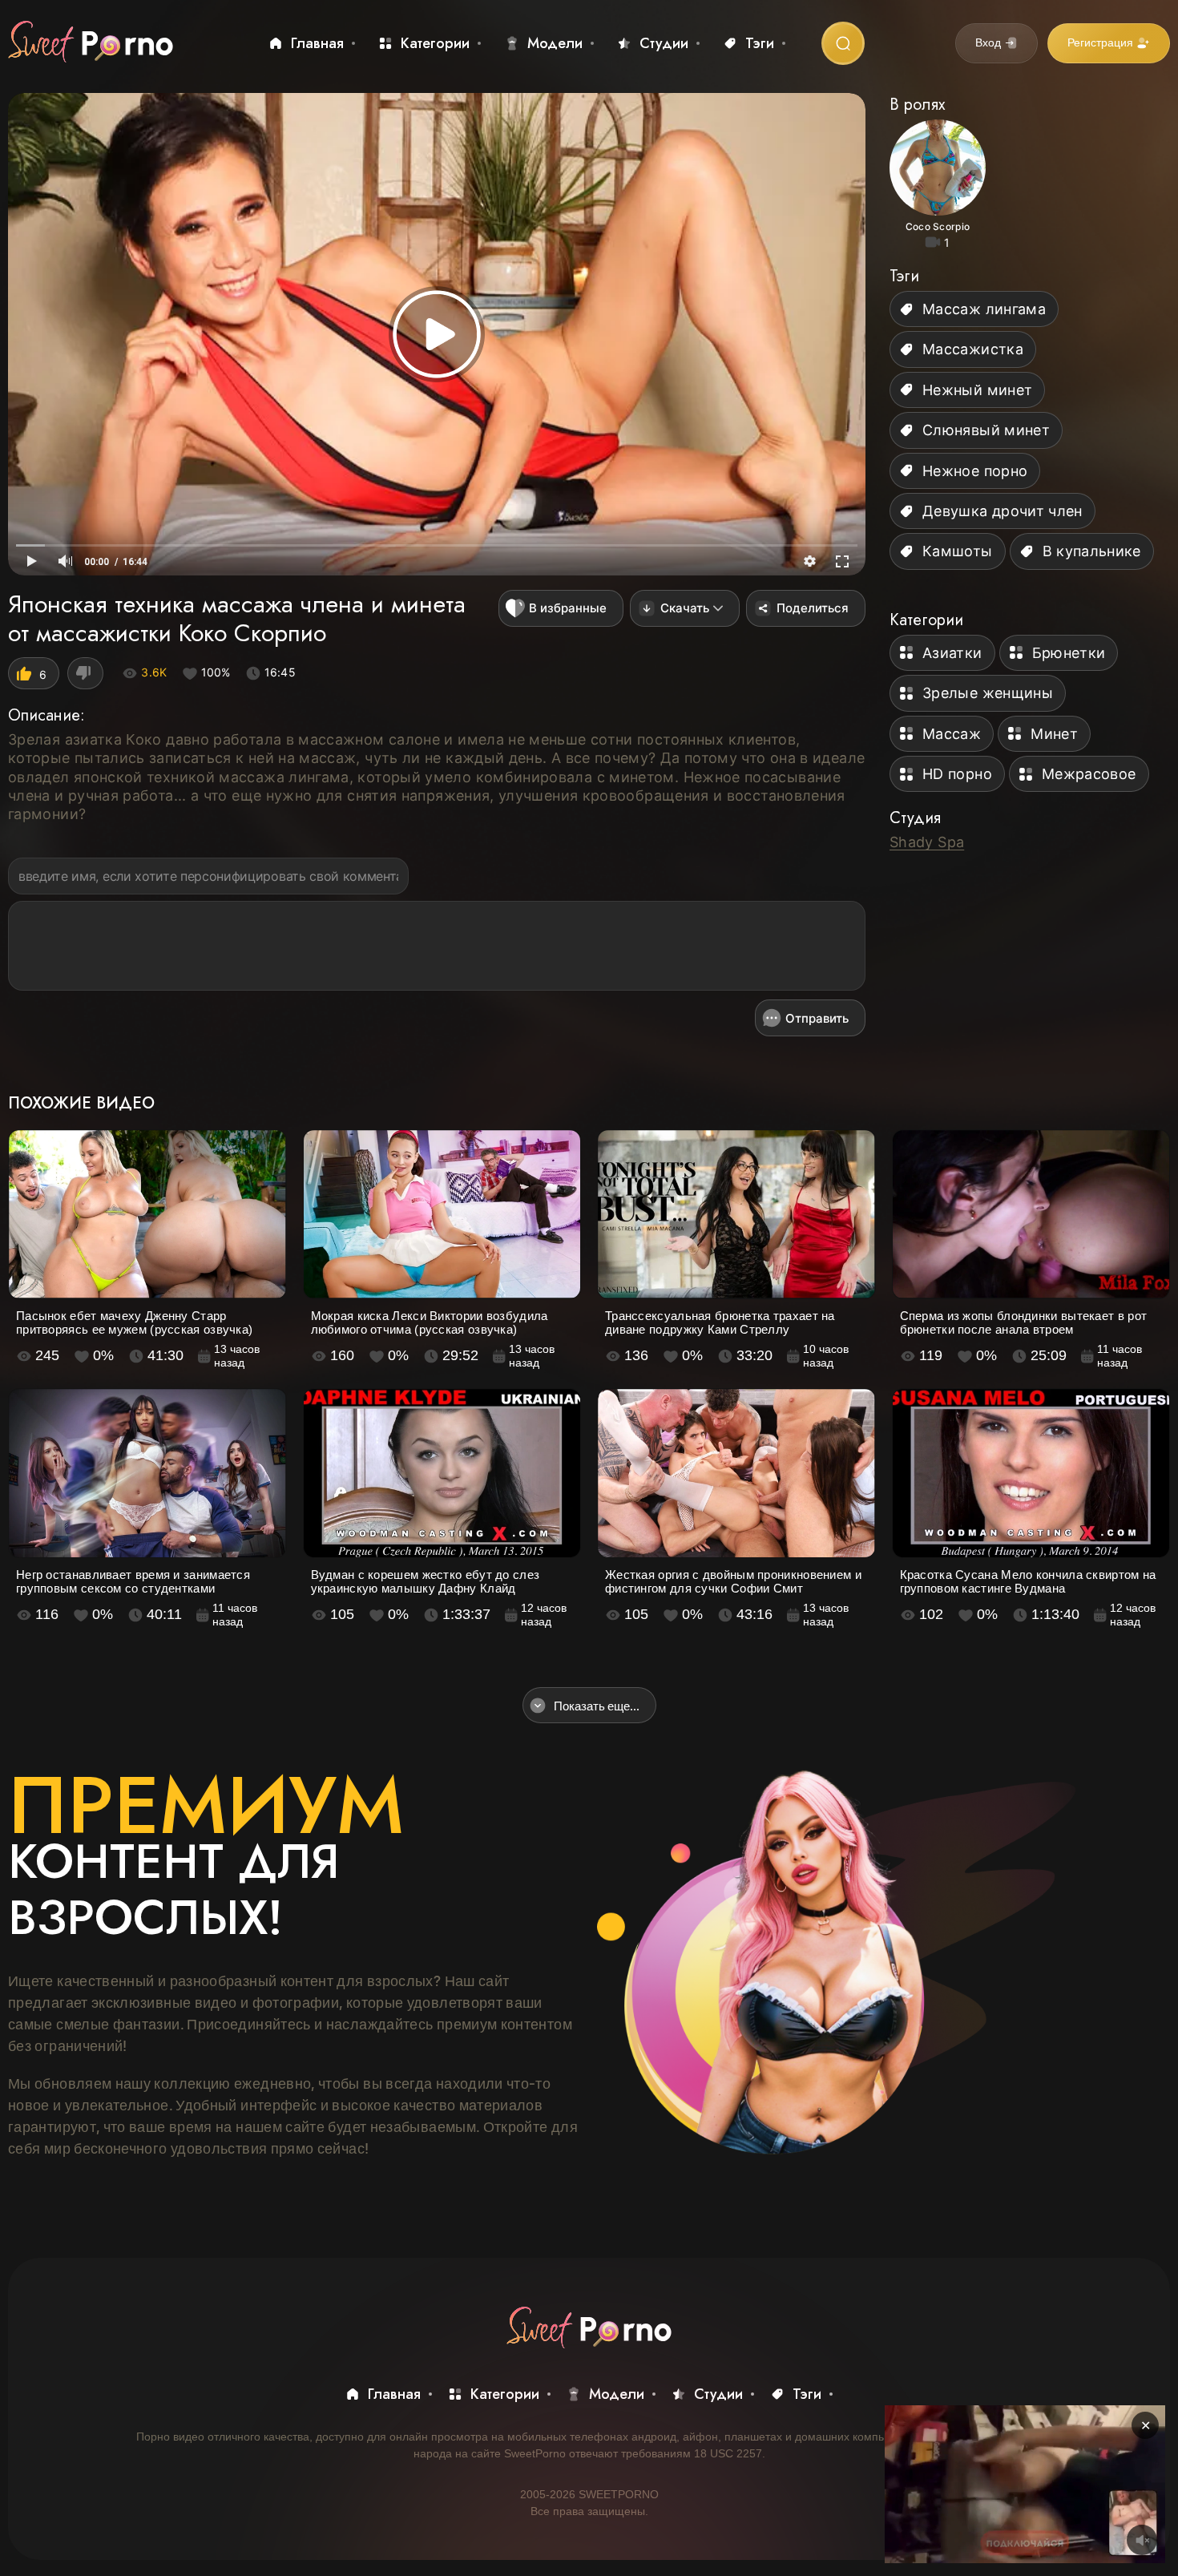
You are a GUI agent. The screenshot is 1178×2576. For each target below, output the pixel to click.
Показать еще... (597, 1706)
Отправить (817, 1018)
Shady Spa (927, 842)
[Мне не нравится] (85, 673)
